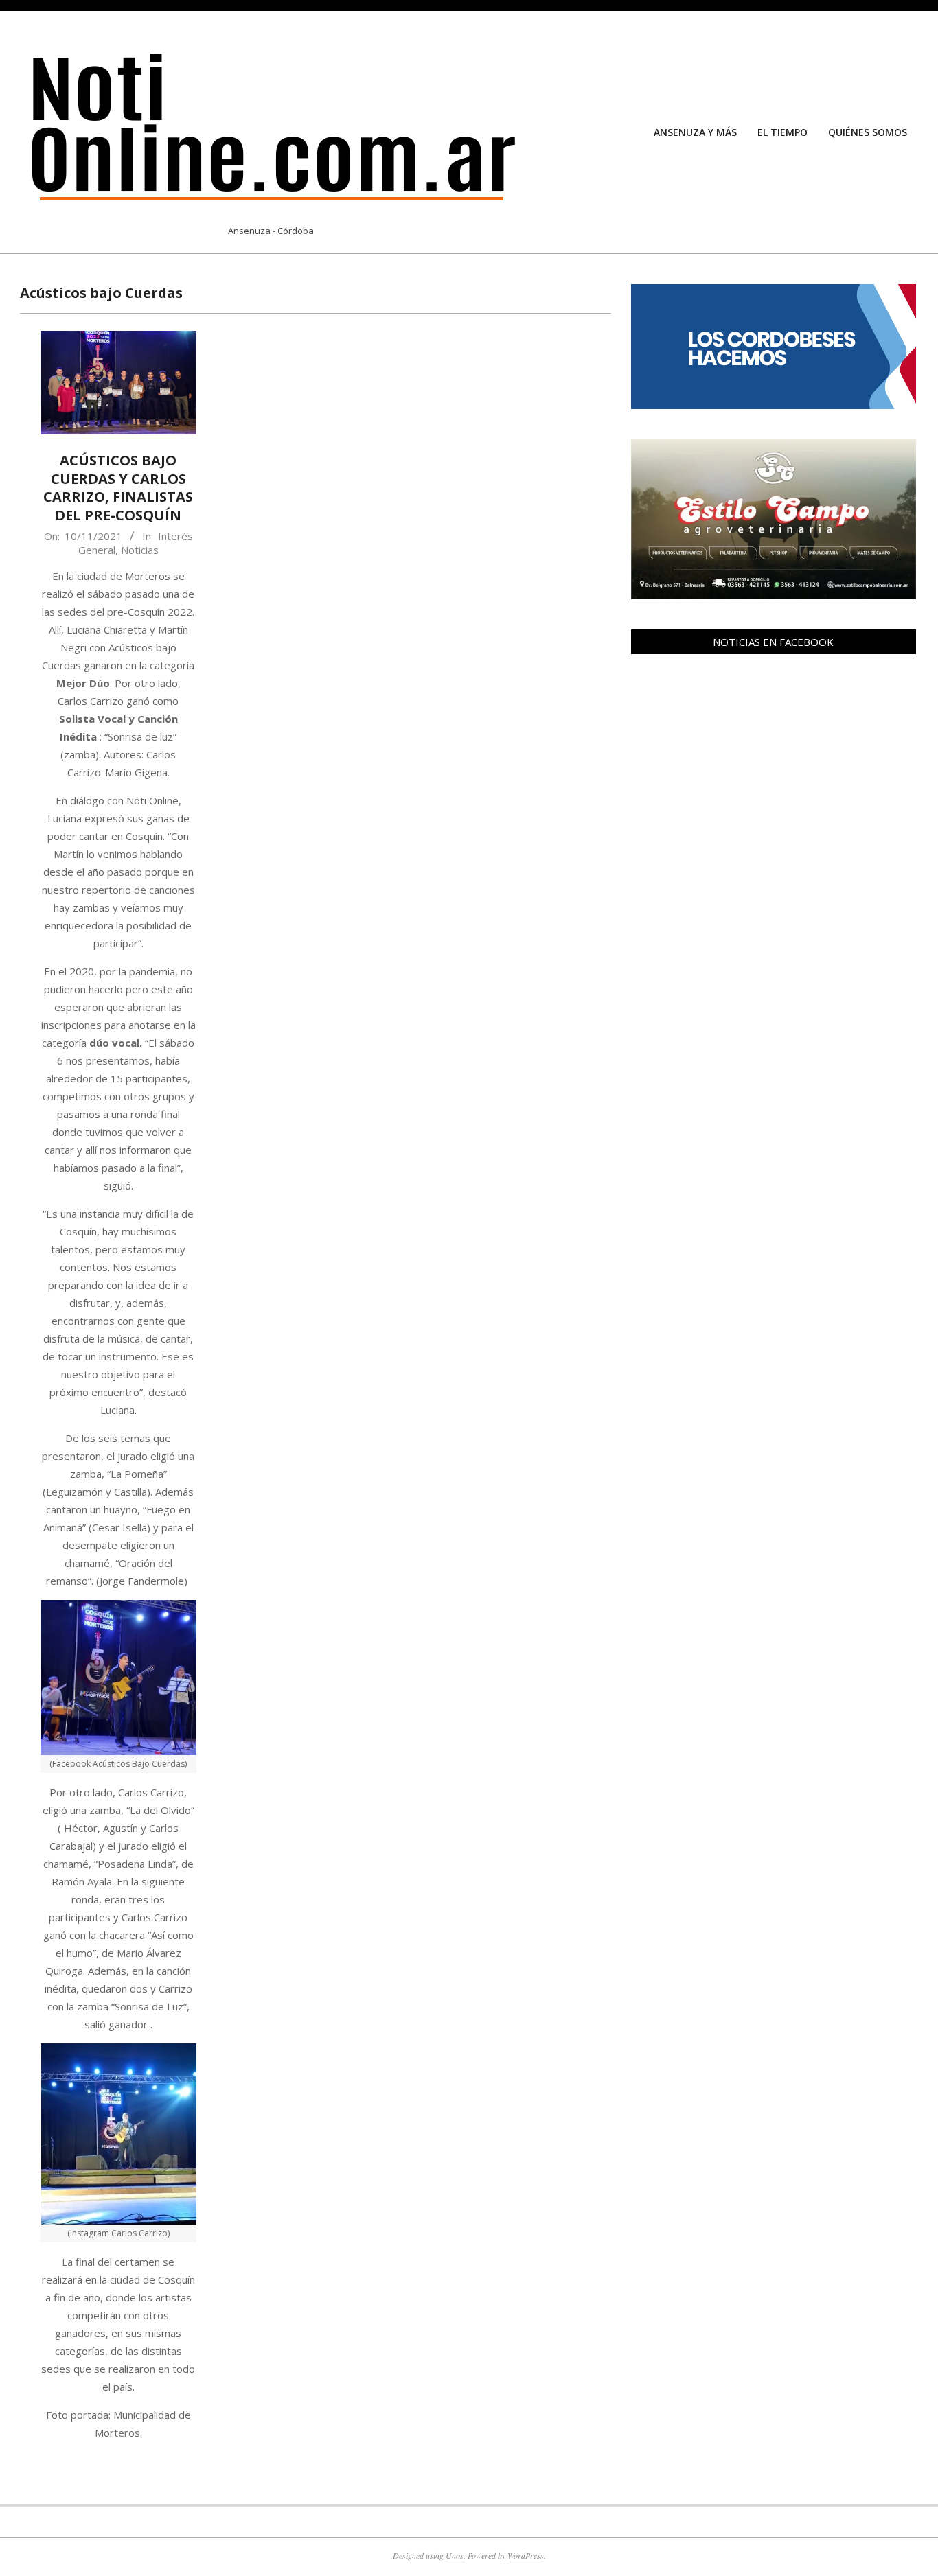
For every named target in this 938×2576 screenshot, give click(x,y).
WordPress (526, 2555)
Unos (455, 2555)
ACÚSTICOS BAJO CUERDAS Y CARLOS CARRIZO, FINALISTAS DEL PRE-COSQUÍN (118, 488)
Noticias (140, 550)
